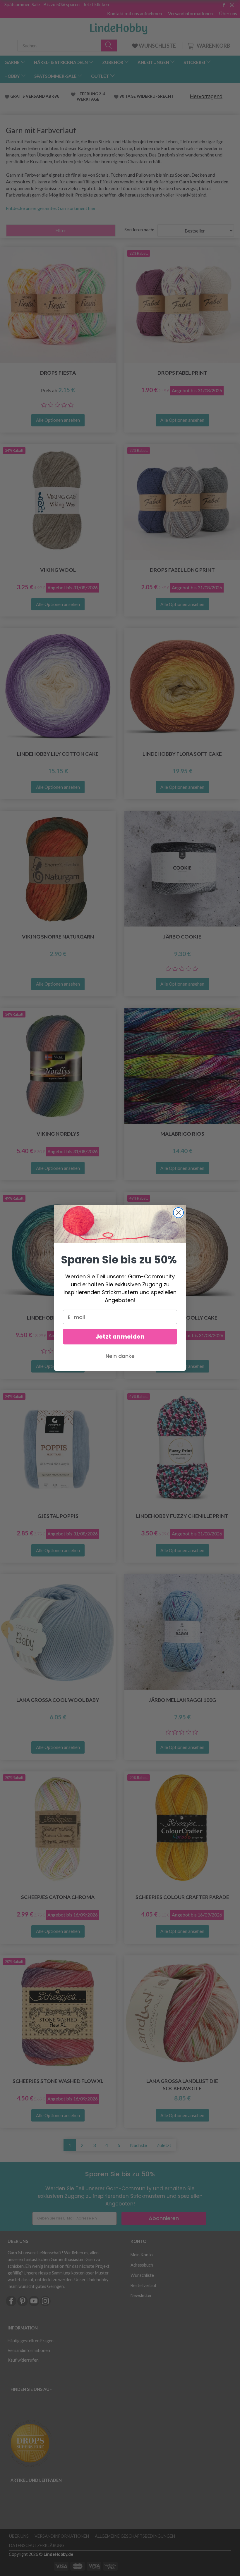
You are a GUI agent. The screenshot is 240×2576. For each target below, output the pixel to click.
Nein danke (120, 1356)
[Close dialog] (178, 1213)
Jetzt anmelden (120, 1337)
